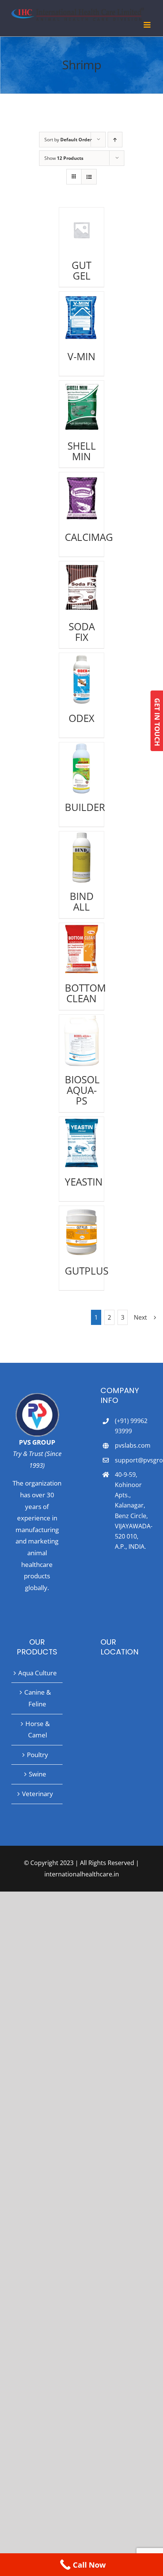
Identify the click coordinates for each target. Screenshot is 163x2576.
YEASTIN (84, 1182)
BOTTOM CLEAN (85, 993)
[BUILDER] (81, 768)
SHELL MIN (82, 451)
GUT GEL (81, 270)
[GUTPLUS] (81, 1232)
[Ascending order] (115, 140)
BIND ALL (82, 901)
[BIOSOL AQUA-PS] (81, 1041)
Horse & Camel (38, 1729)
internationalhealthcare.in (82, 1874)
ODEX (81, 718)
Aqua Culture (38, 1673)
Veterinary (38, 1794)
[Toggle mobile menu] (148, 25)
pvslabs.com (133, 1445)
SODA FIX (82, 632)
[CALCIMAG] (81, 498)
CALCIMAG (89, 537)
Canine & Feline (38, 1698)
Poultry (38, 1755)
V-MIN (81, 356)
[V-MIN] (81, 318)
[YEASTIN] (81, 1143)
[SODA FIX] (81, 587)
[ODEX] (81, 679)
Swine (38, 1774)
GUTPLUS (87, 1271)
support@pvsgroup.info (133, 1460)
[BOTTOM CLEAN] (81, 949)
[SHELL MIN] (81, 407)
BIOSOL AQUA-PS (82, 1090)
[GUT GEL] (81, 230)
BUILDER (85, 807)
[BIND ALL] (81, 857)
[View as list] (89, 177)
